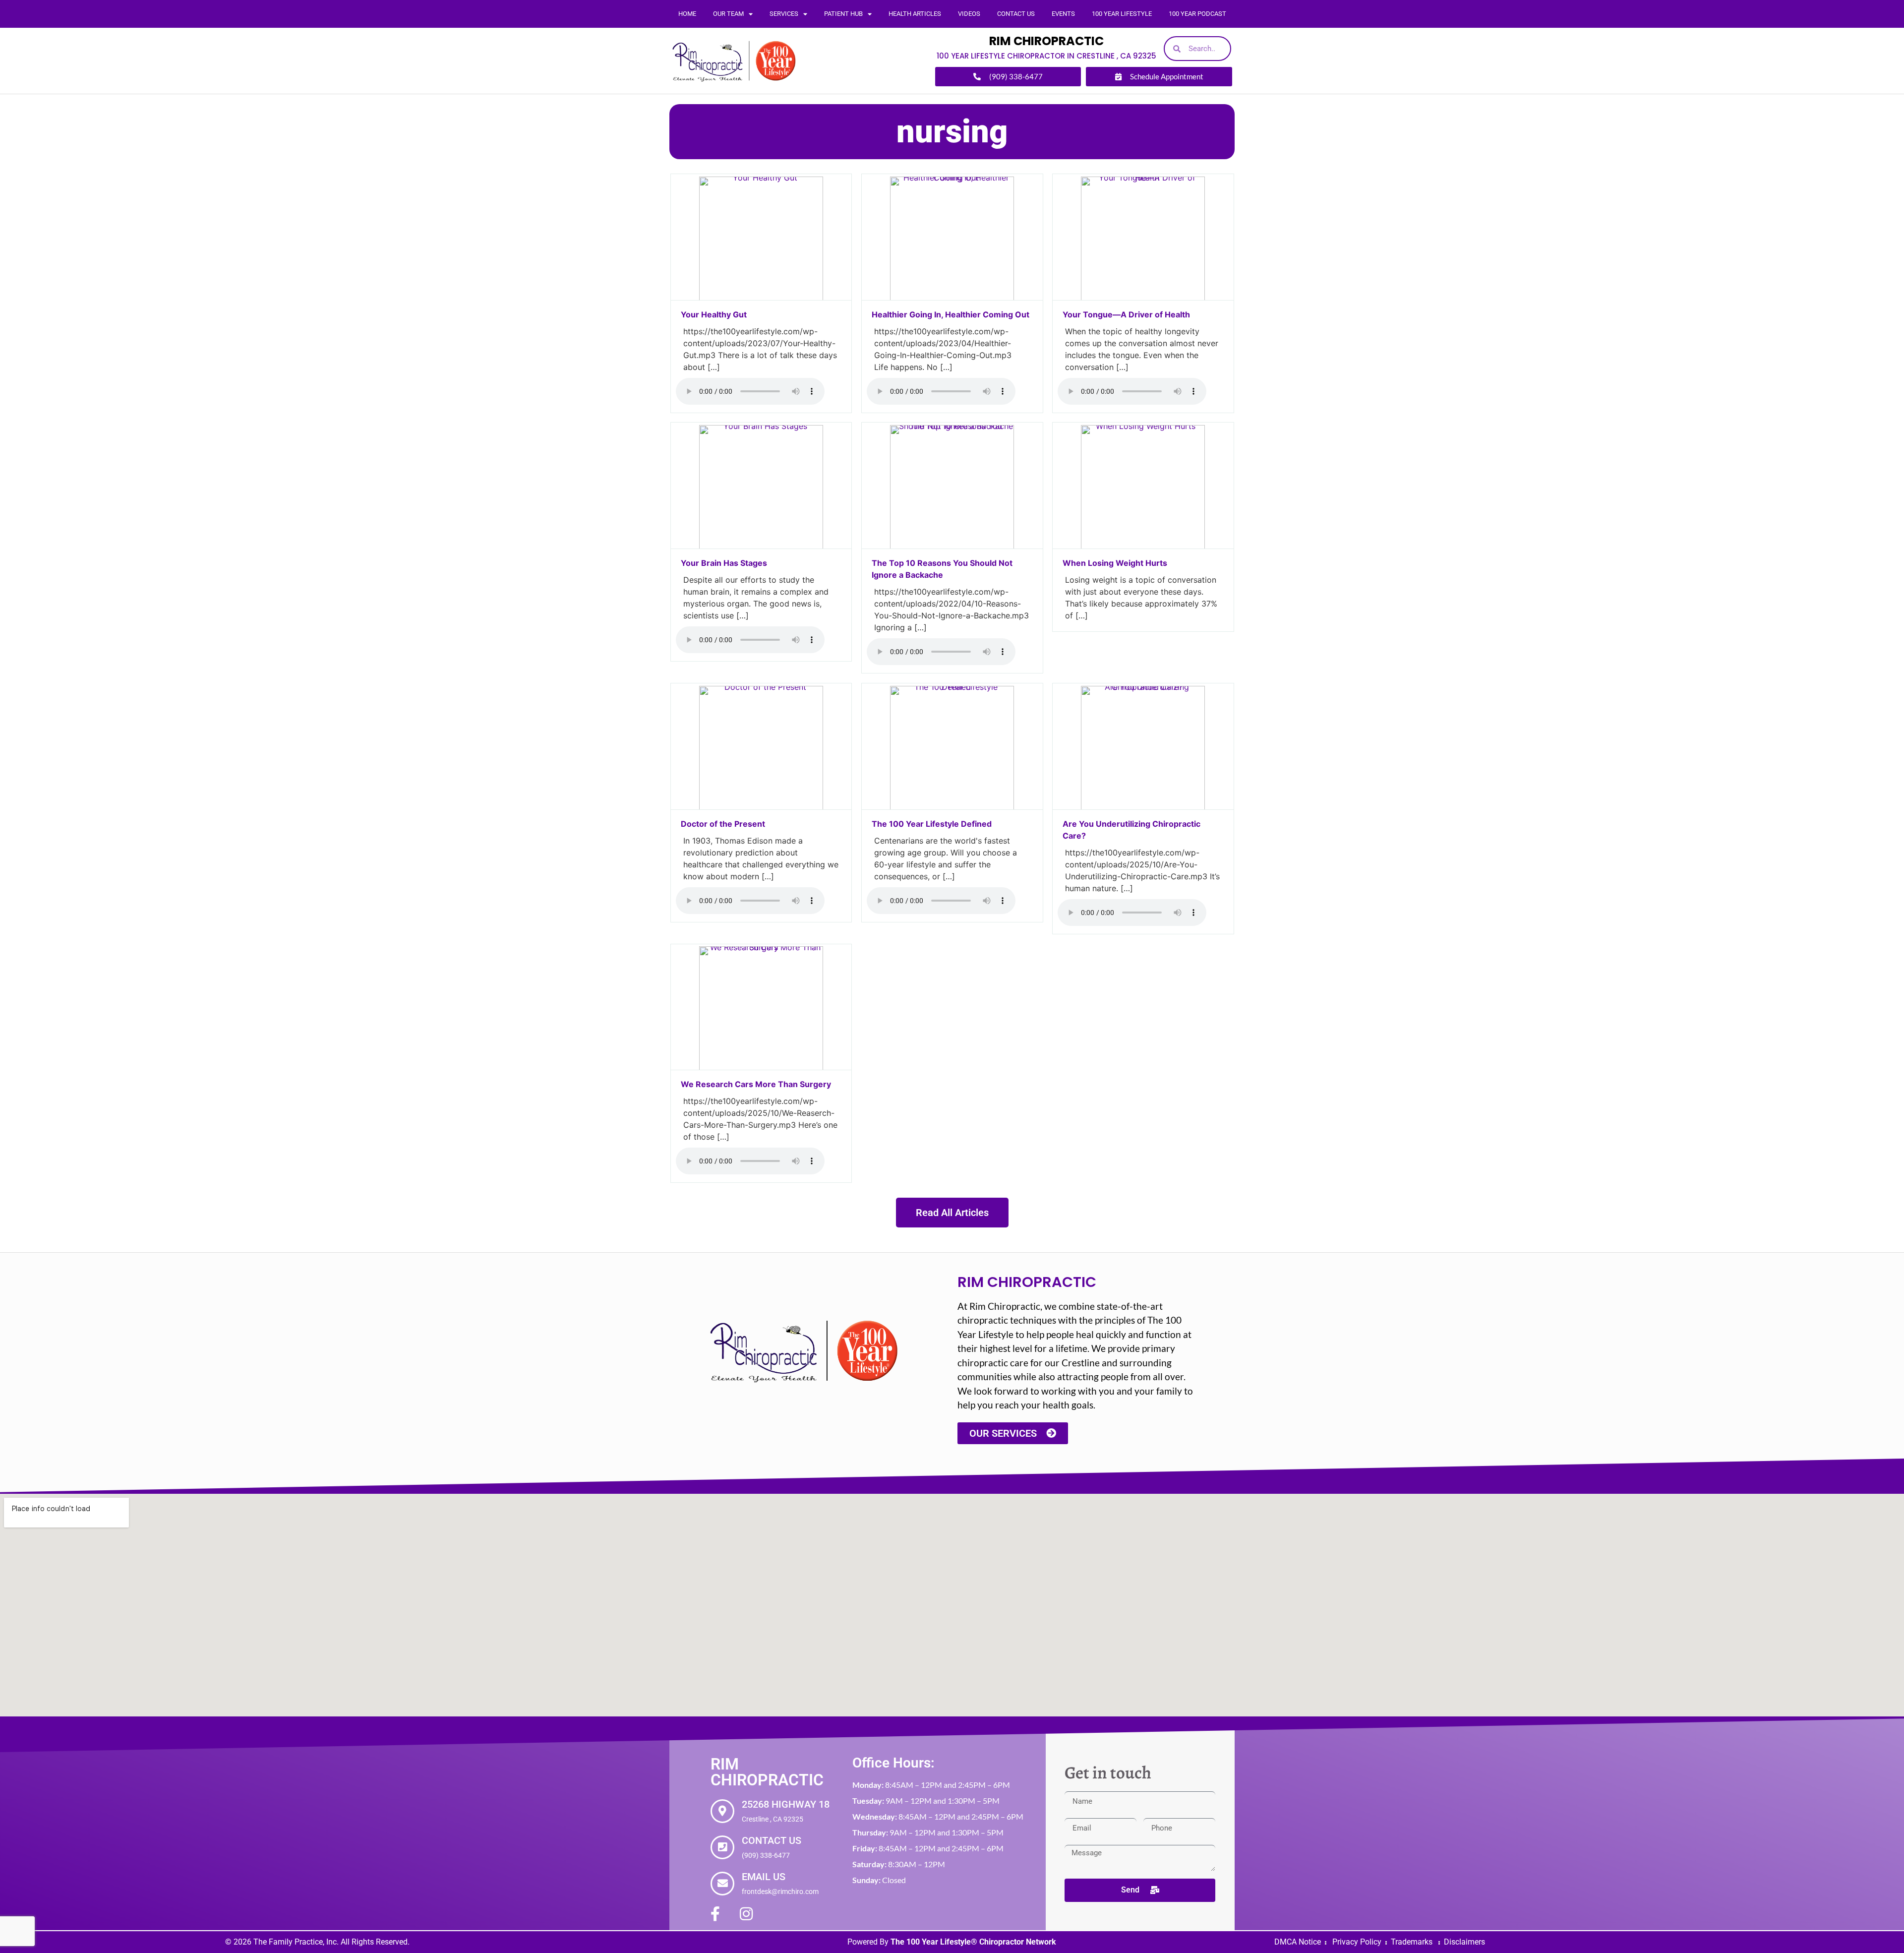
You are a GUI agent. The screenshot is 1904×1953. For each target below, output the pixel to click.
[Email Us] (722, 1884)
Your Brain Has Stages (724, 563)
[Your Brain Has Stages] (761, 546)
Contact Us (1016, 14)
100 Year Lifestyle (1122, 14)
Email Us (764, 1877)
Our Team (728, 14)
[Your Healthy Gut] (761, 298)
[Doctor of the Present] (761, 807)
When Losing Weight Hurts (1116, 563)
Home (687, 14)
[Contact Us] (722, 1847)
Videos (969, 14)
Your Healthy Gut (714, 314)
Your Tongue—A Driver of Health (1126, 314)
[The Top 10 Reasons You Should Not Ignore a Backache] (952, 546)
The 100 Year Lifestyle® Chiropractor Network (973, 1942)
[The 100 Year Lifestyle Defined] (952, 807)
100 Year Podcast (1197, 14)
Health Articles (915, 14)
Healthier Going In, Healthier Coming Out (951, 314)
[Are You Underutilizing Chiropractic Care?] (1143, 807)
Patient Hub (843, 14)
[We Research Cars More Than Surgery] (761, 1067)
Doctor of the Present (723, 824)
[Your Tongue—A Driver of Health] (1143, 298)
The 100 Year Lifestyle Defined (932, 824)
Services (784, 14)
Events (1063, 14)
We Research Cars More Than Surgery (757, 1084)
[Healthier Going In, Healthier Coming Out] (952, 298)
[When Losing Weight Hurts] (1143, 546)
